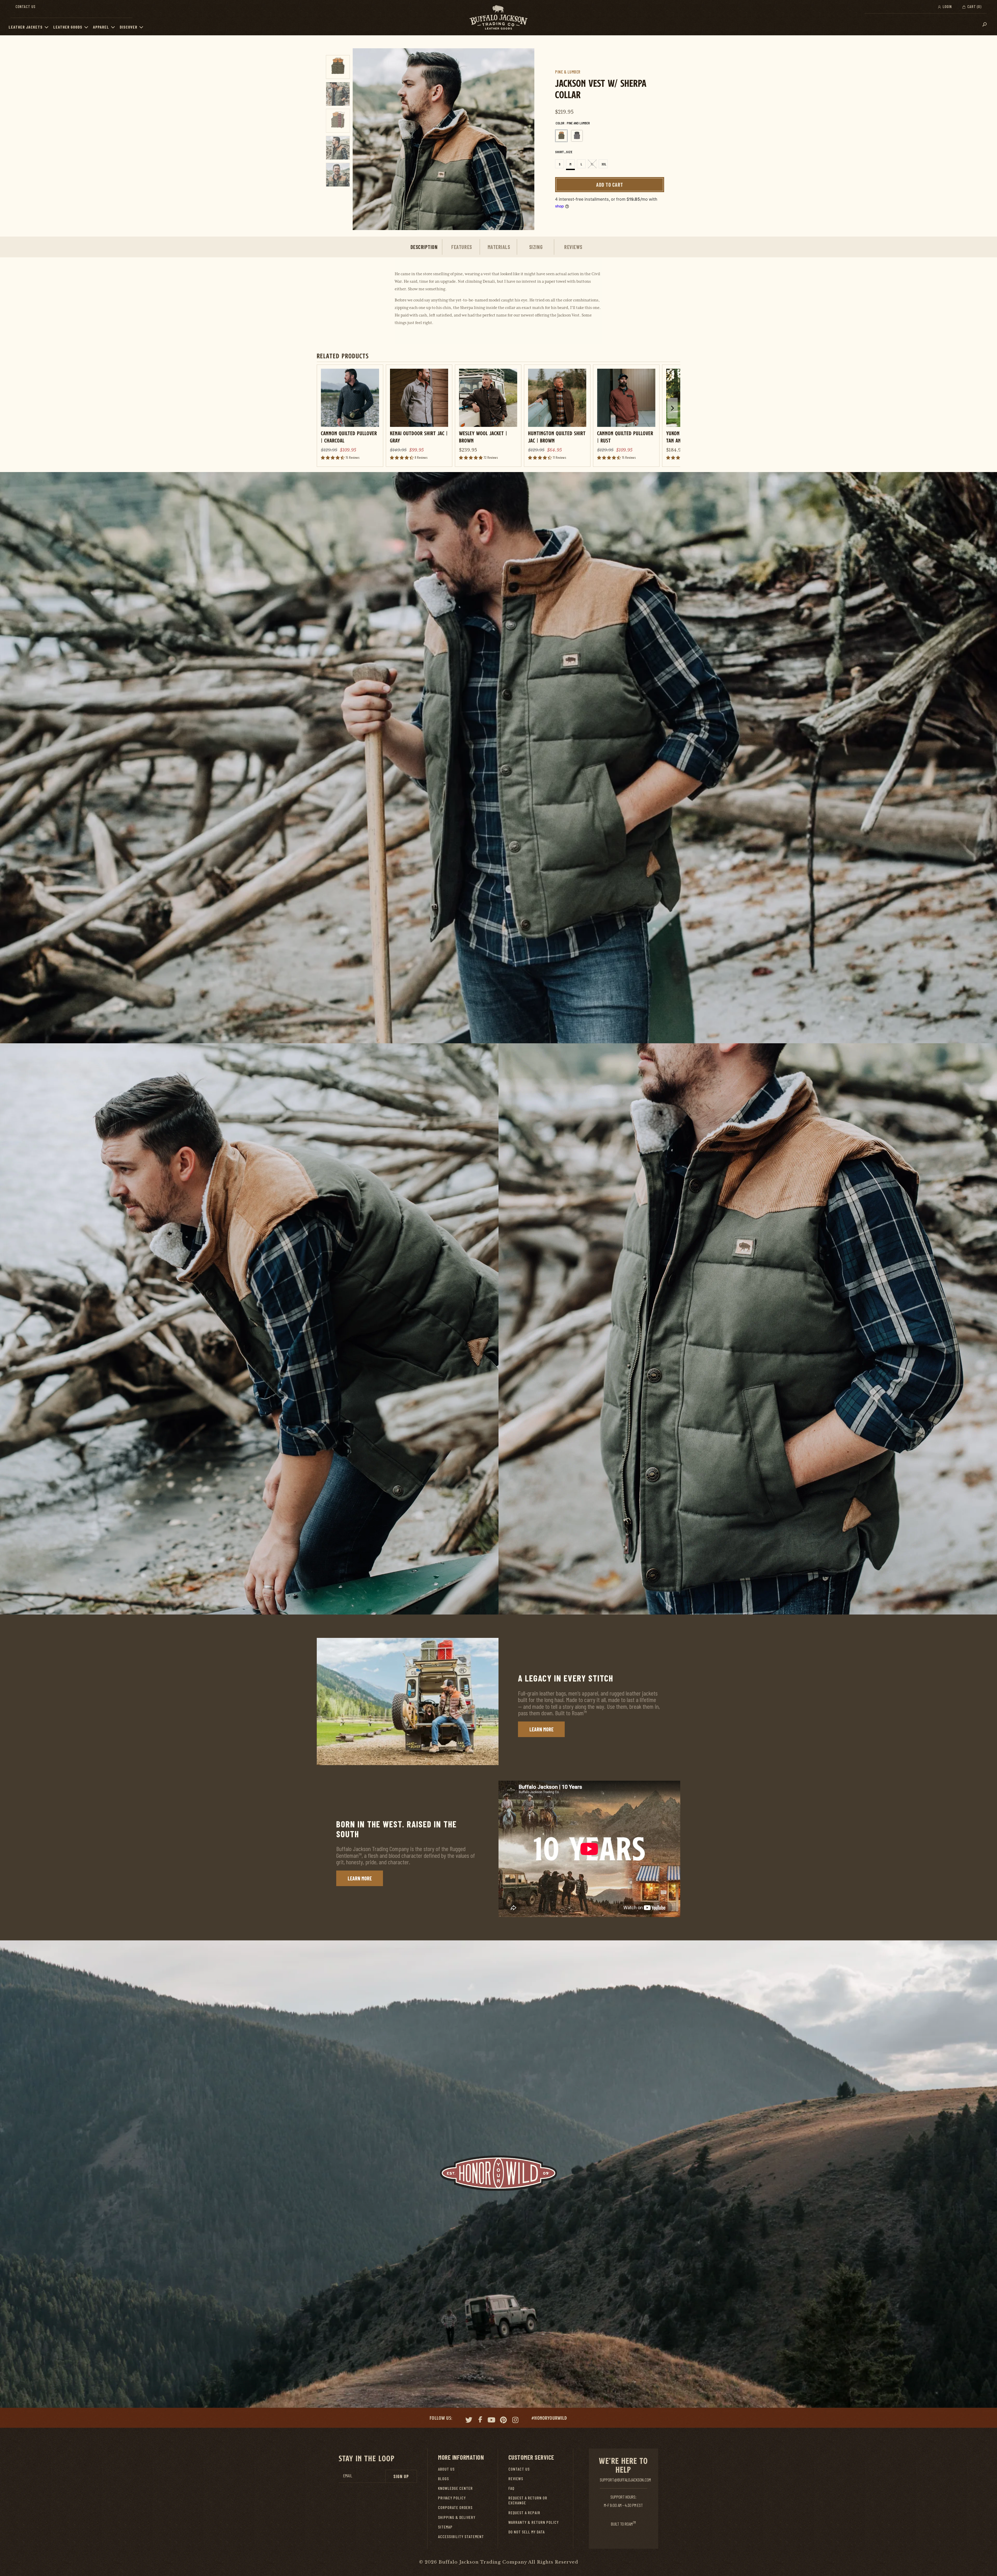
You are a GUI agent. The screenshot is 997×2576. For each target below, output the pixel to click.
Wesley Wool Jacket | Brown (483, 437)
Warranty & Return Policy (534, 2522)
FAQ (511, 2488)
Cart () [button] (974, 6)
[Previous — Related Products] (325, 414)
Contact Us (26, 6)
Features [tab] (462, 247)
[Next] (525, 139)
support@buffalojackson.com (625, 2480)
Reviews (516, 2479)
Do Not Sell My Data (527, 2532)
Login (947, 6)
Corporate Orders (455, 2507)
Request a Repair (524, 2513)
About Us (446, 2469)
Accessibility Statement (461, 2536)
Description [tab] (424, 247)
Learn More (541, 1729)
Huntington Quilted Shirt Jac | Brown (557, 437)
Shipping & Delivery (457, 2517)
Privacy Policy (452, 2498)
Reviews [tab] (573, 247)
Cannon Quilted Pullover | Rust (625, 437)
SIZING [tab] (536, 247)
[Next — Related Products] (672, 408)
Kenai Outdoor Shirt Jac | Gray (419, 437)
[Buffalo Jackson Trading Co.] (498, 18)
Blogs (443, 2479)
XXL (604, 164)
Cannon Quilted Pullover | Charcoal (349, 437)
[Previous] (362, 139)
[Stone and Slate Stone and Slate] (577, 136)
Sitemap (445, 2527)
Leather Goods (68, 27)
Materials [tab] (499, 247)
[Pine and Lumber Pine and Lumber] (561, 136)
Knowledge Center (455, 2488)
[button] (48, 27)
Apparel (101, 27)
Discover (129, 27)
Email (348, 2476)
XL (592, 164)
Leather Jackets (26, 27)
